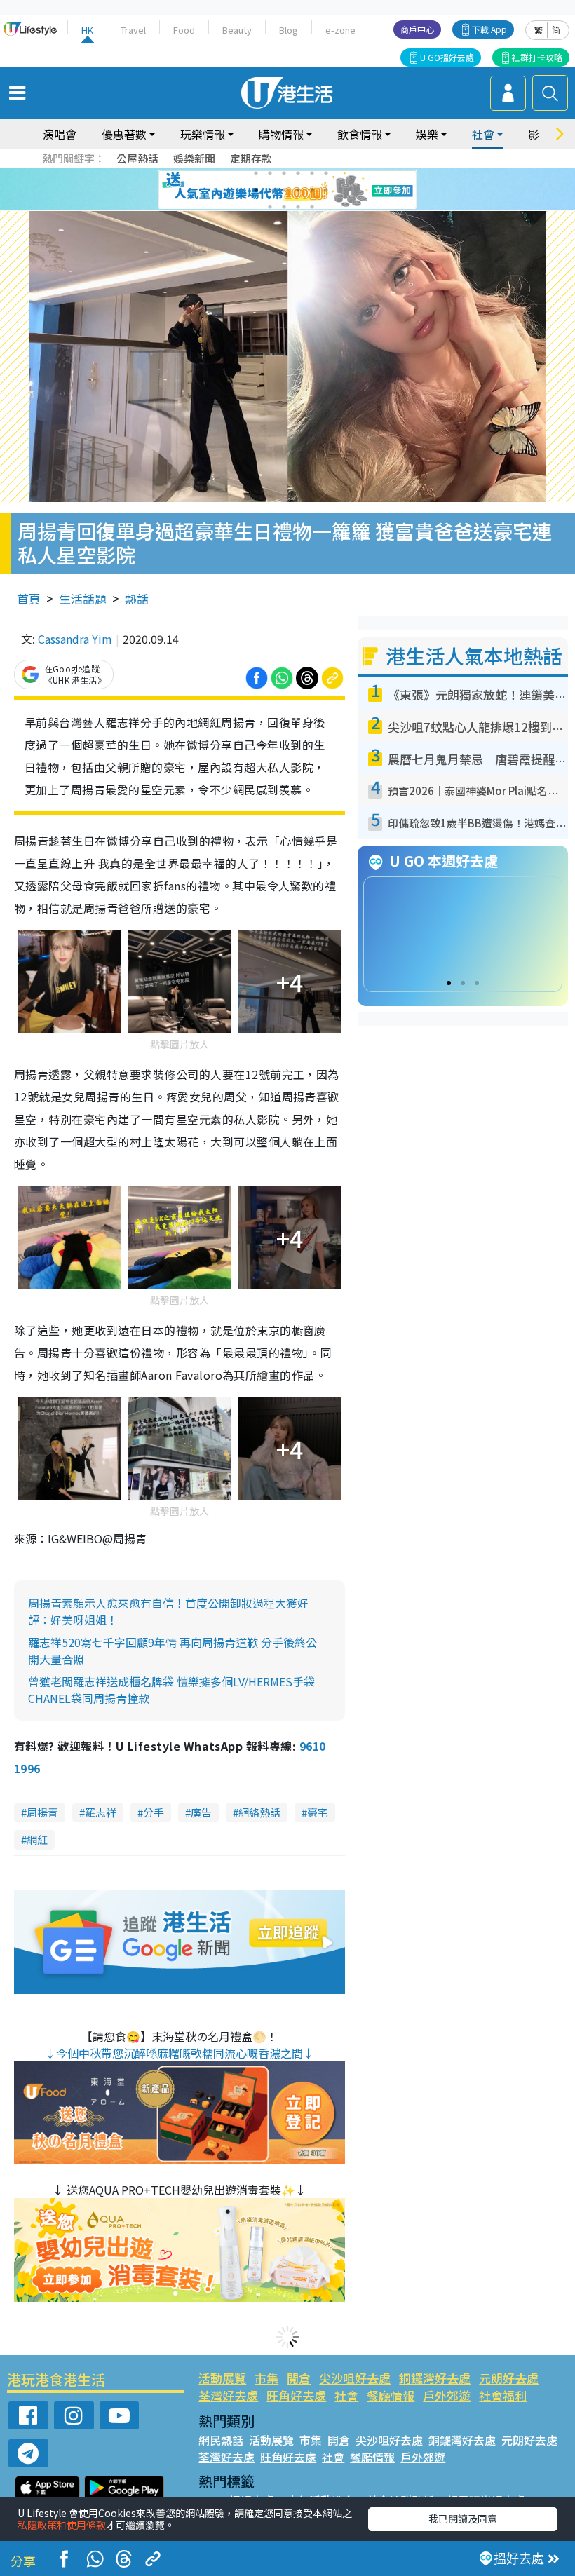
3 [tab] (284, 173)
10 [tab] (298, 190)
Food (184, 30)
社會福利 (503, 2395)
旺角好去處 (296, 2395)
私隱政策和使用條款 (62, 2525)
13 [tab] (270, 207)
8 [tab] (270, 190)
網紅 (37, 1839)
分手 (154, 1812)
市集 (266, 2378)
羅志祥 (101, 1812)
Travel (133, 30)
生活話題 (83, 598)
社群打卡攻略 (537, 57)
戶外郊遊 (447, 2395)
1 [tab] (256, 173)
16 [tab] (312, 207)
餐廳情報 (391, 2395)
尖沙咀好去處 (355, 2378)
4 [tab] (298, 173)
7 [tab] (256, 190)
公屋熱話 (137, 158)
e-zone (340, 30)
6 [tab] (326, 173)
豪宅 (318, 1812)
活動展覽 (222, 2378)
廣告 (201, 1812)
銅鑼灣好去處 (435, 2378)
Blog (289, 30)
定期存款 (251, 158)
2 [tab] (270, 173)
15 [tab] (298, 207)
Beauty (237, 30)
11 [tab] (312, 190)
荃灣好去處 (228, 2395)
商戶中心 (417, 29)
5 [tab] (312, 173)
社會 (346, 2395)
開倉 (299, 2378)
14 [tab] (284, 207)
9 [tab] (284, 190)
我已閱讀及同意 (463, 2519)
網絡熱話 (259, 1812)
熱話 (137, 598)
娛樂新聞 (194, 158)
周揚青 (42, 1812)
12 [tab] (326, 190)
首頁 (29, 598)
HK (87, 30)
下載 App (489, 29)
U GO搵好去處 (447, 57)
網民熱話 (221, 2440)
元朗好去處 (509, 2378)
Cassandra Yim (75, 639)
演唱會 (60, 134)
